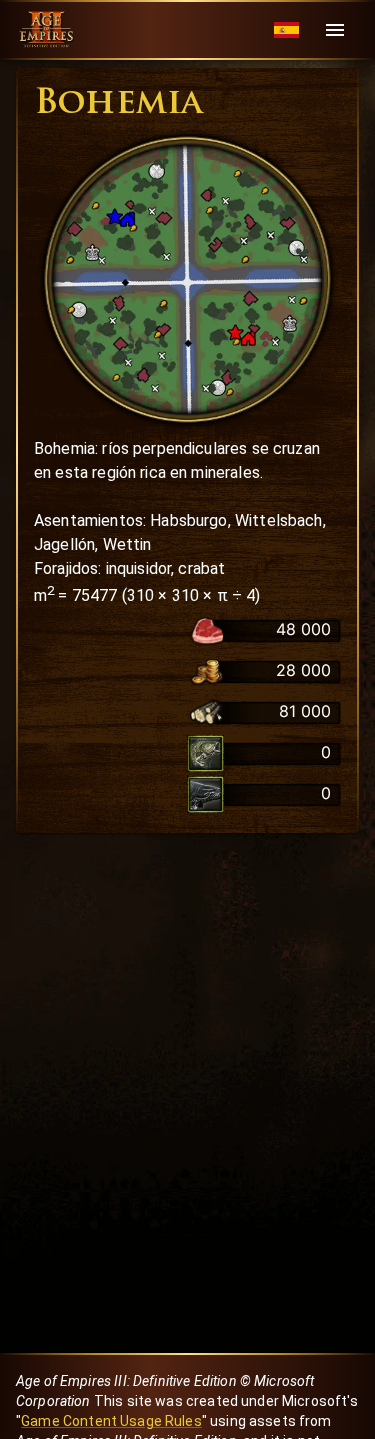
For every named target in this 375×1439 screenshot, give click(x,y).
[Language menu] (286, 30)
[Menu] (335, 30)
